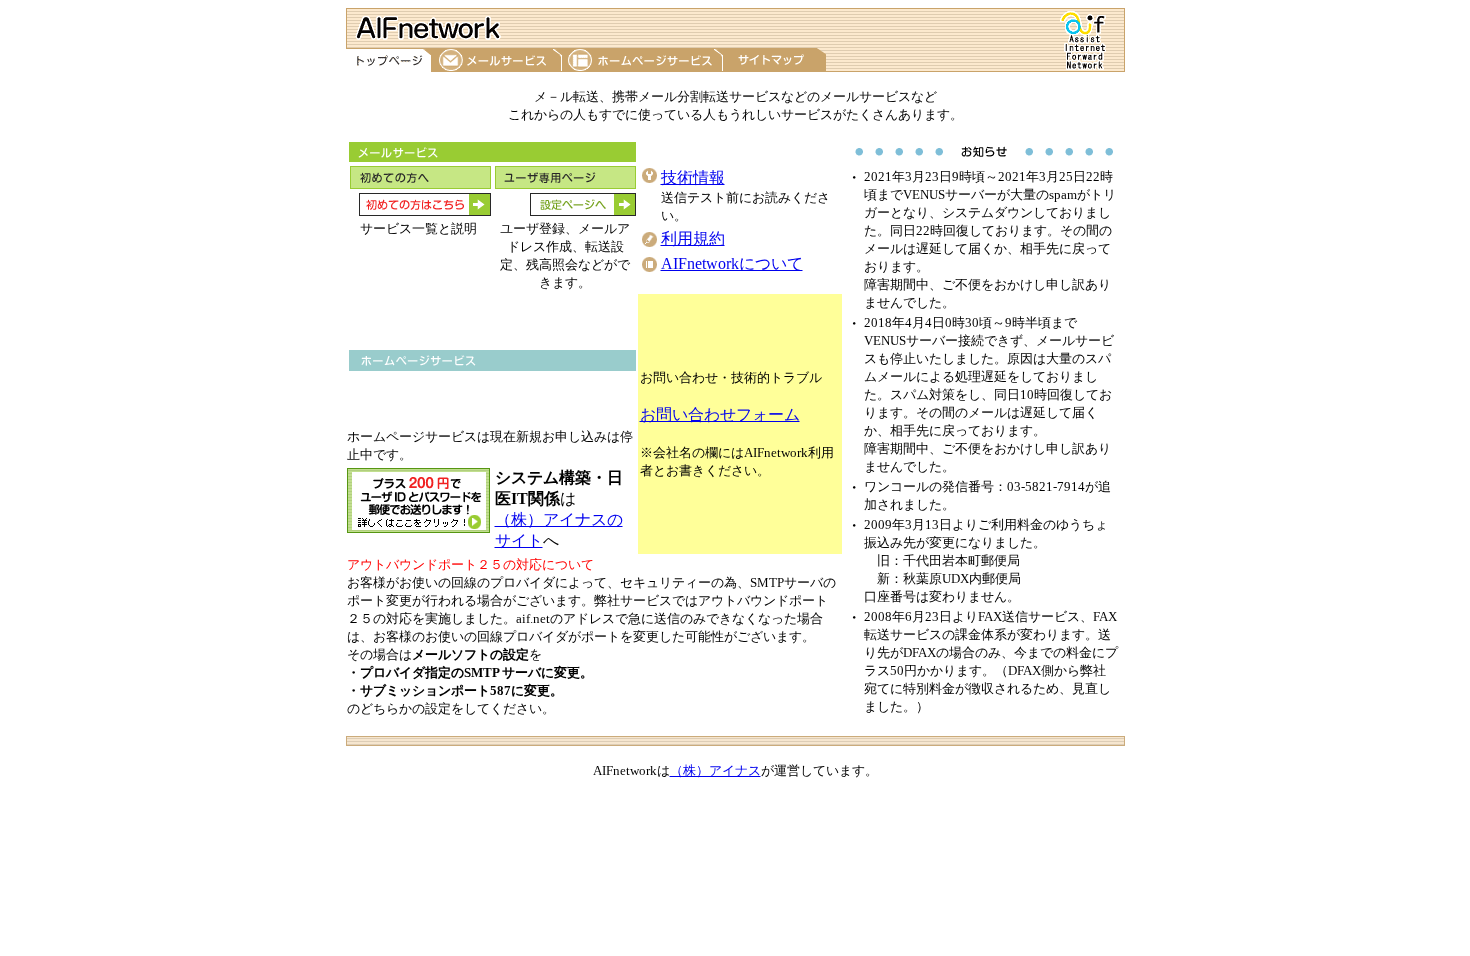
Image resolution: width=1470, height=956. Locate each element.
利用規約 (693, 238)
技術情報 (693, 177)
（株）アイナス (715, 770)
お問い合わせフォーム (720, 414)
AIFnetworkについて (732, 263)
